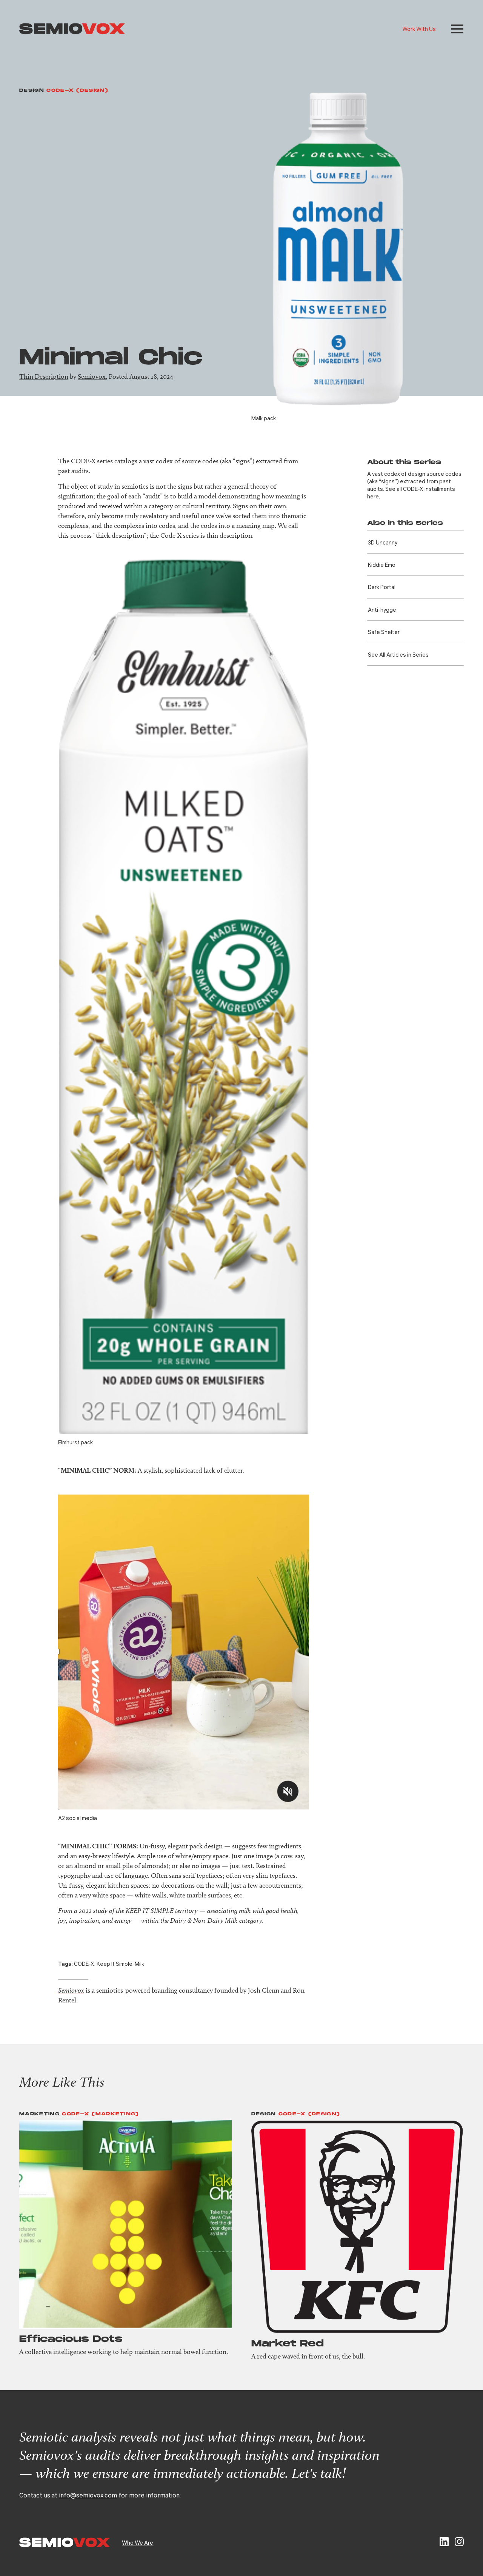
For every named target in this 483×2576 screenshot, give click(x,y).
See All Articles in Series (398, 654)
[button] (457, 29)
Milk (139, 1964)
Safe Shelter (384, 632)
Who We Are (138, 2542)
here (373, 496)
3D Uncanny (383, 542)
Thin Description (44, 376)
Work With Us (419, 29)
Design (32, 90)
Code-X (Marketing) (100, 2114)
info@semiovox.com (88, 2495)
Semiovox (92, 376)
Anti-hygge (382, 609)
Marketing (39, 2114)
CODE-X (84, 1964)
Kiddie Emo (382, 565)
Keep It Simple (115, 1964)
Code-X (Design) (77, 90)
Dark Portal (382, 587)
